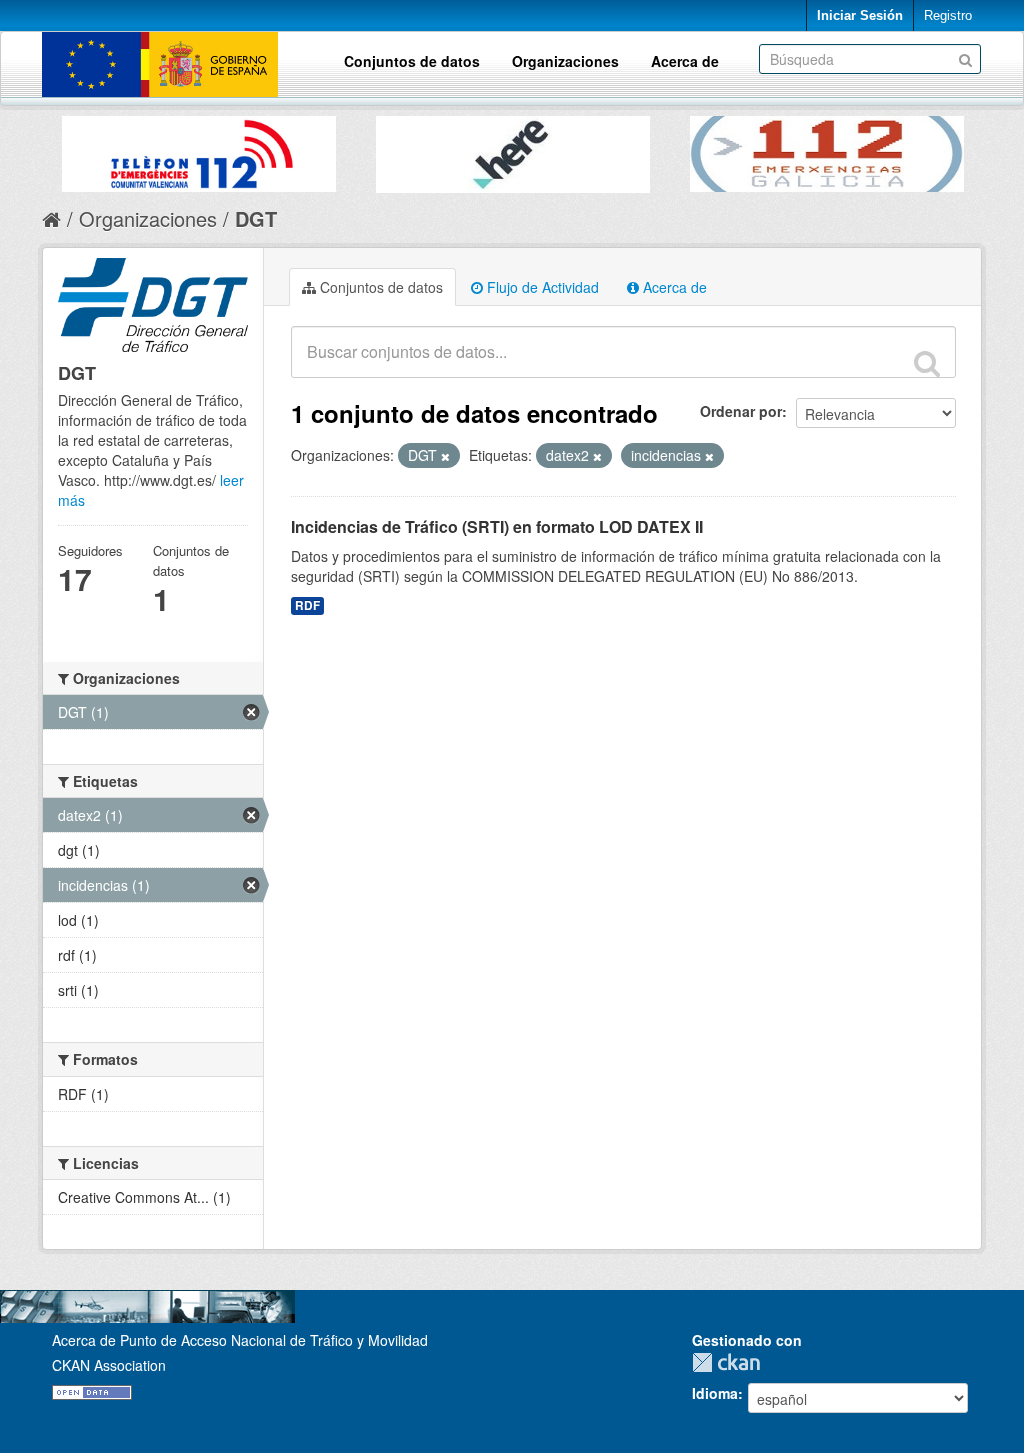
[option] (199, 149)
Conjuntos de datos (412, 61)
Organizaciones (565, 61)
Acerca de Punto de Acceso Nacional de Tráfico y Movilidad (240, 1340)
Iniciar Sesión (860, 15)
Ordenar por (741, 411)
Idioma (715, 1393)
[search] (927, 363)
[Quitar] (445, 456)
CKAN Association (109, 1365)
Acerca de (685, 61)
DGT (256, 218)
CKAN (731, 1362)
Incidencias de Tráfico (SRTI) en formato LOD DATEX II (497, 526)
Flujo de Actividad (541, 287)
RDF (307, 605)
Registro (948, 15)
